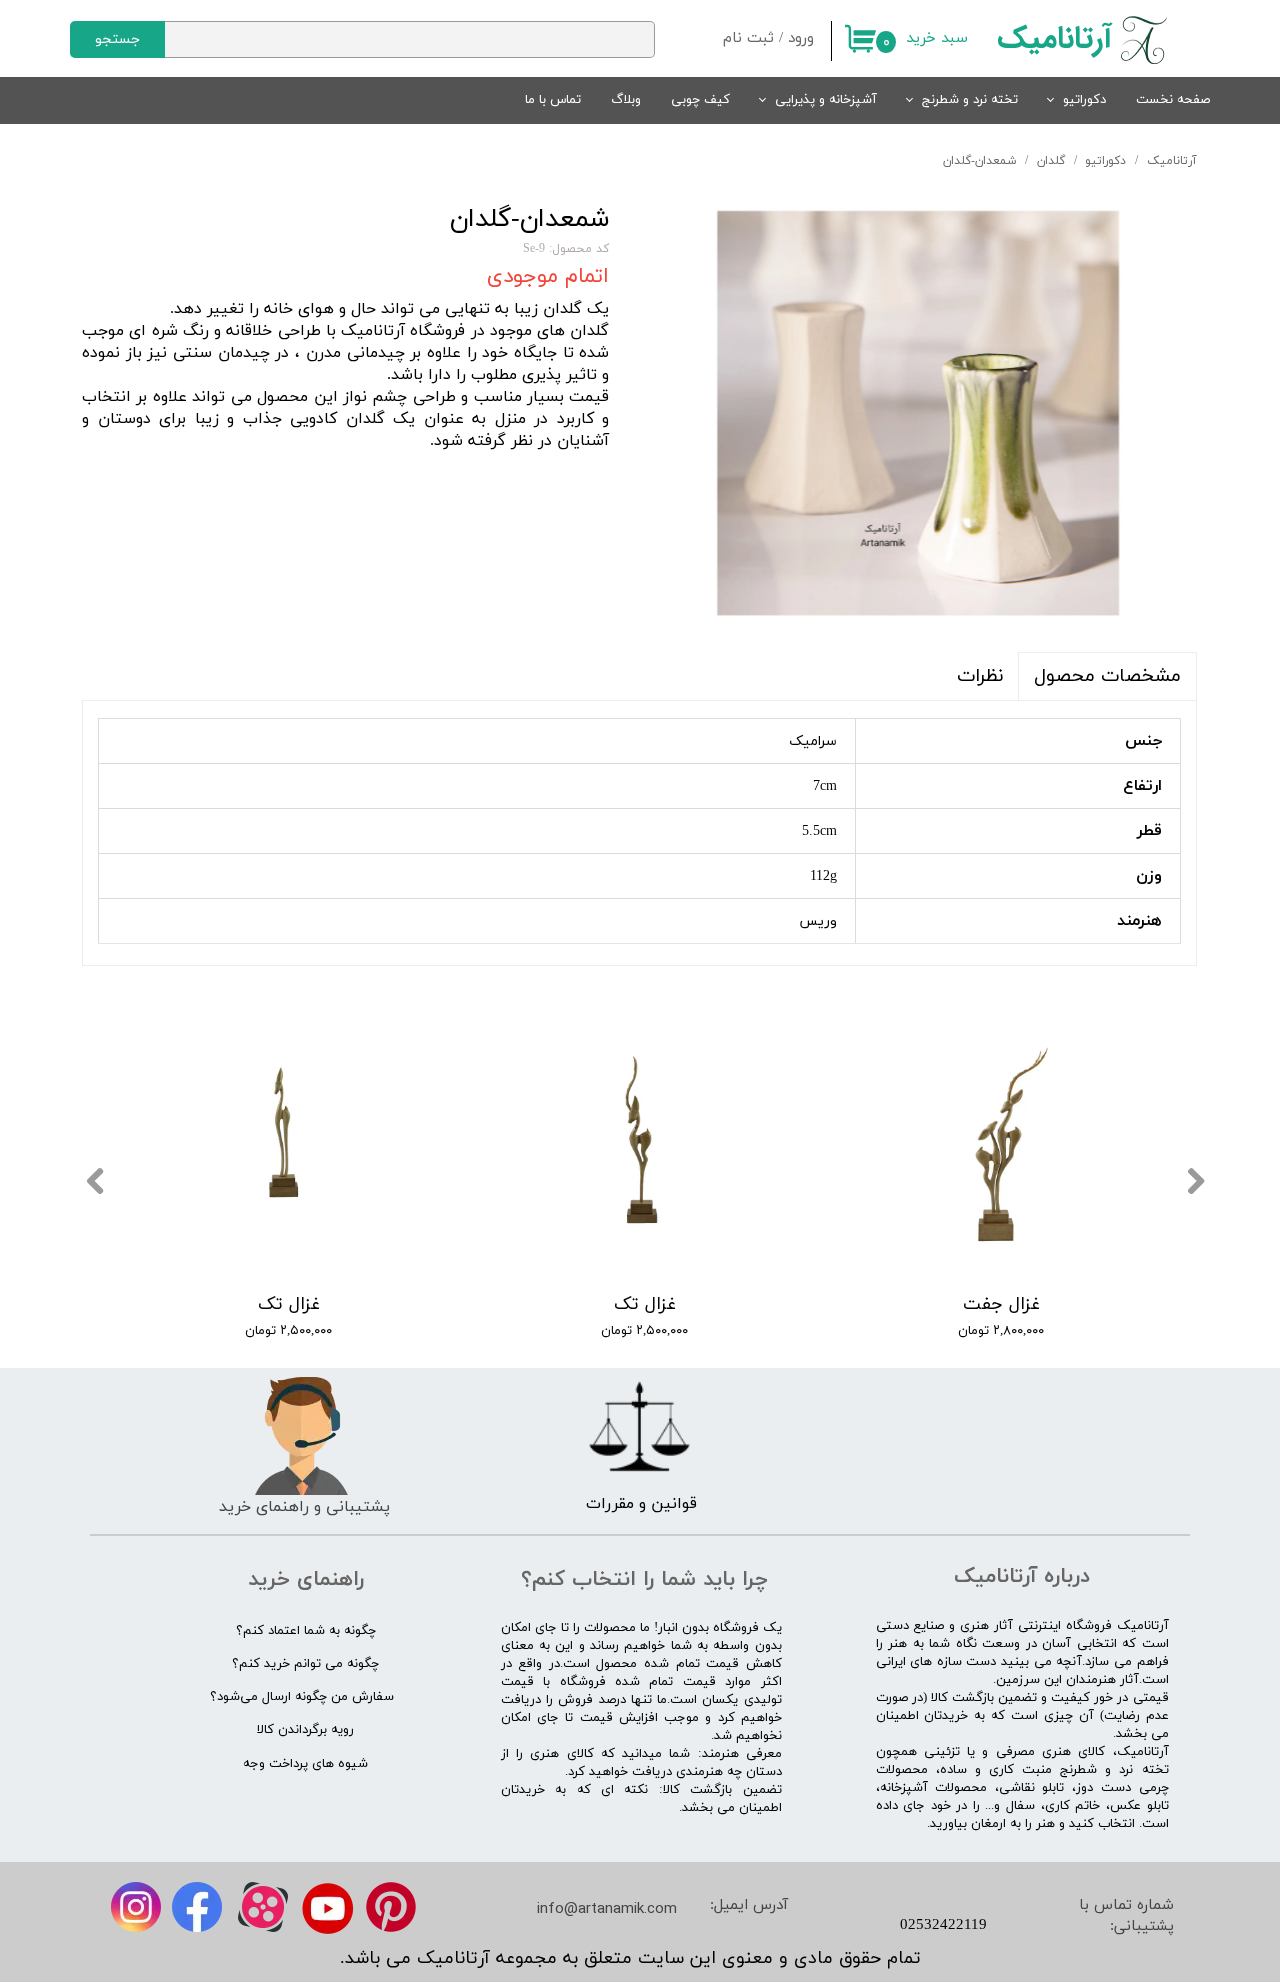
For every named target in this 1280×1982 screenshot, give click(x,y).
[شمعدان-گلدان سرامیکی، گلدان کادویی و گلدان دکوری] (918, 413)
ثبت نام (748, 38)
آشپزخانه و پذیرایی (826, 100)
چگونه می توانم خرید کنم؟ (305, 1664)
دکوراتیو (1084, 100)
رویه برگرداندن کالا (305, 1730)
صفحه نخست (1173, 100)
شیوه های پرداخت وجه (305, 1764)
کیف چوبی (700, 100)
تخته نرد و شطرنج (970, 100)
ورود (801, 38)
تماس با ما (553, 100)
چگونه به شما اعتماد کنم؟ (306, 1631)
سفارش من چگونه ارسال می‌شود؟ (302, 1697)
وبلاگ (626, 100)
